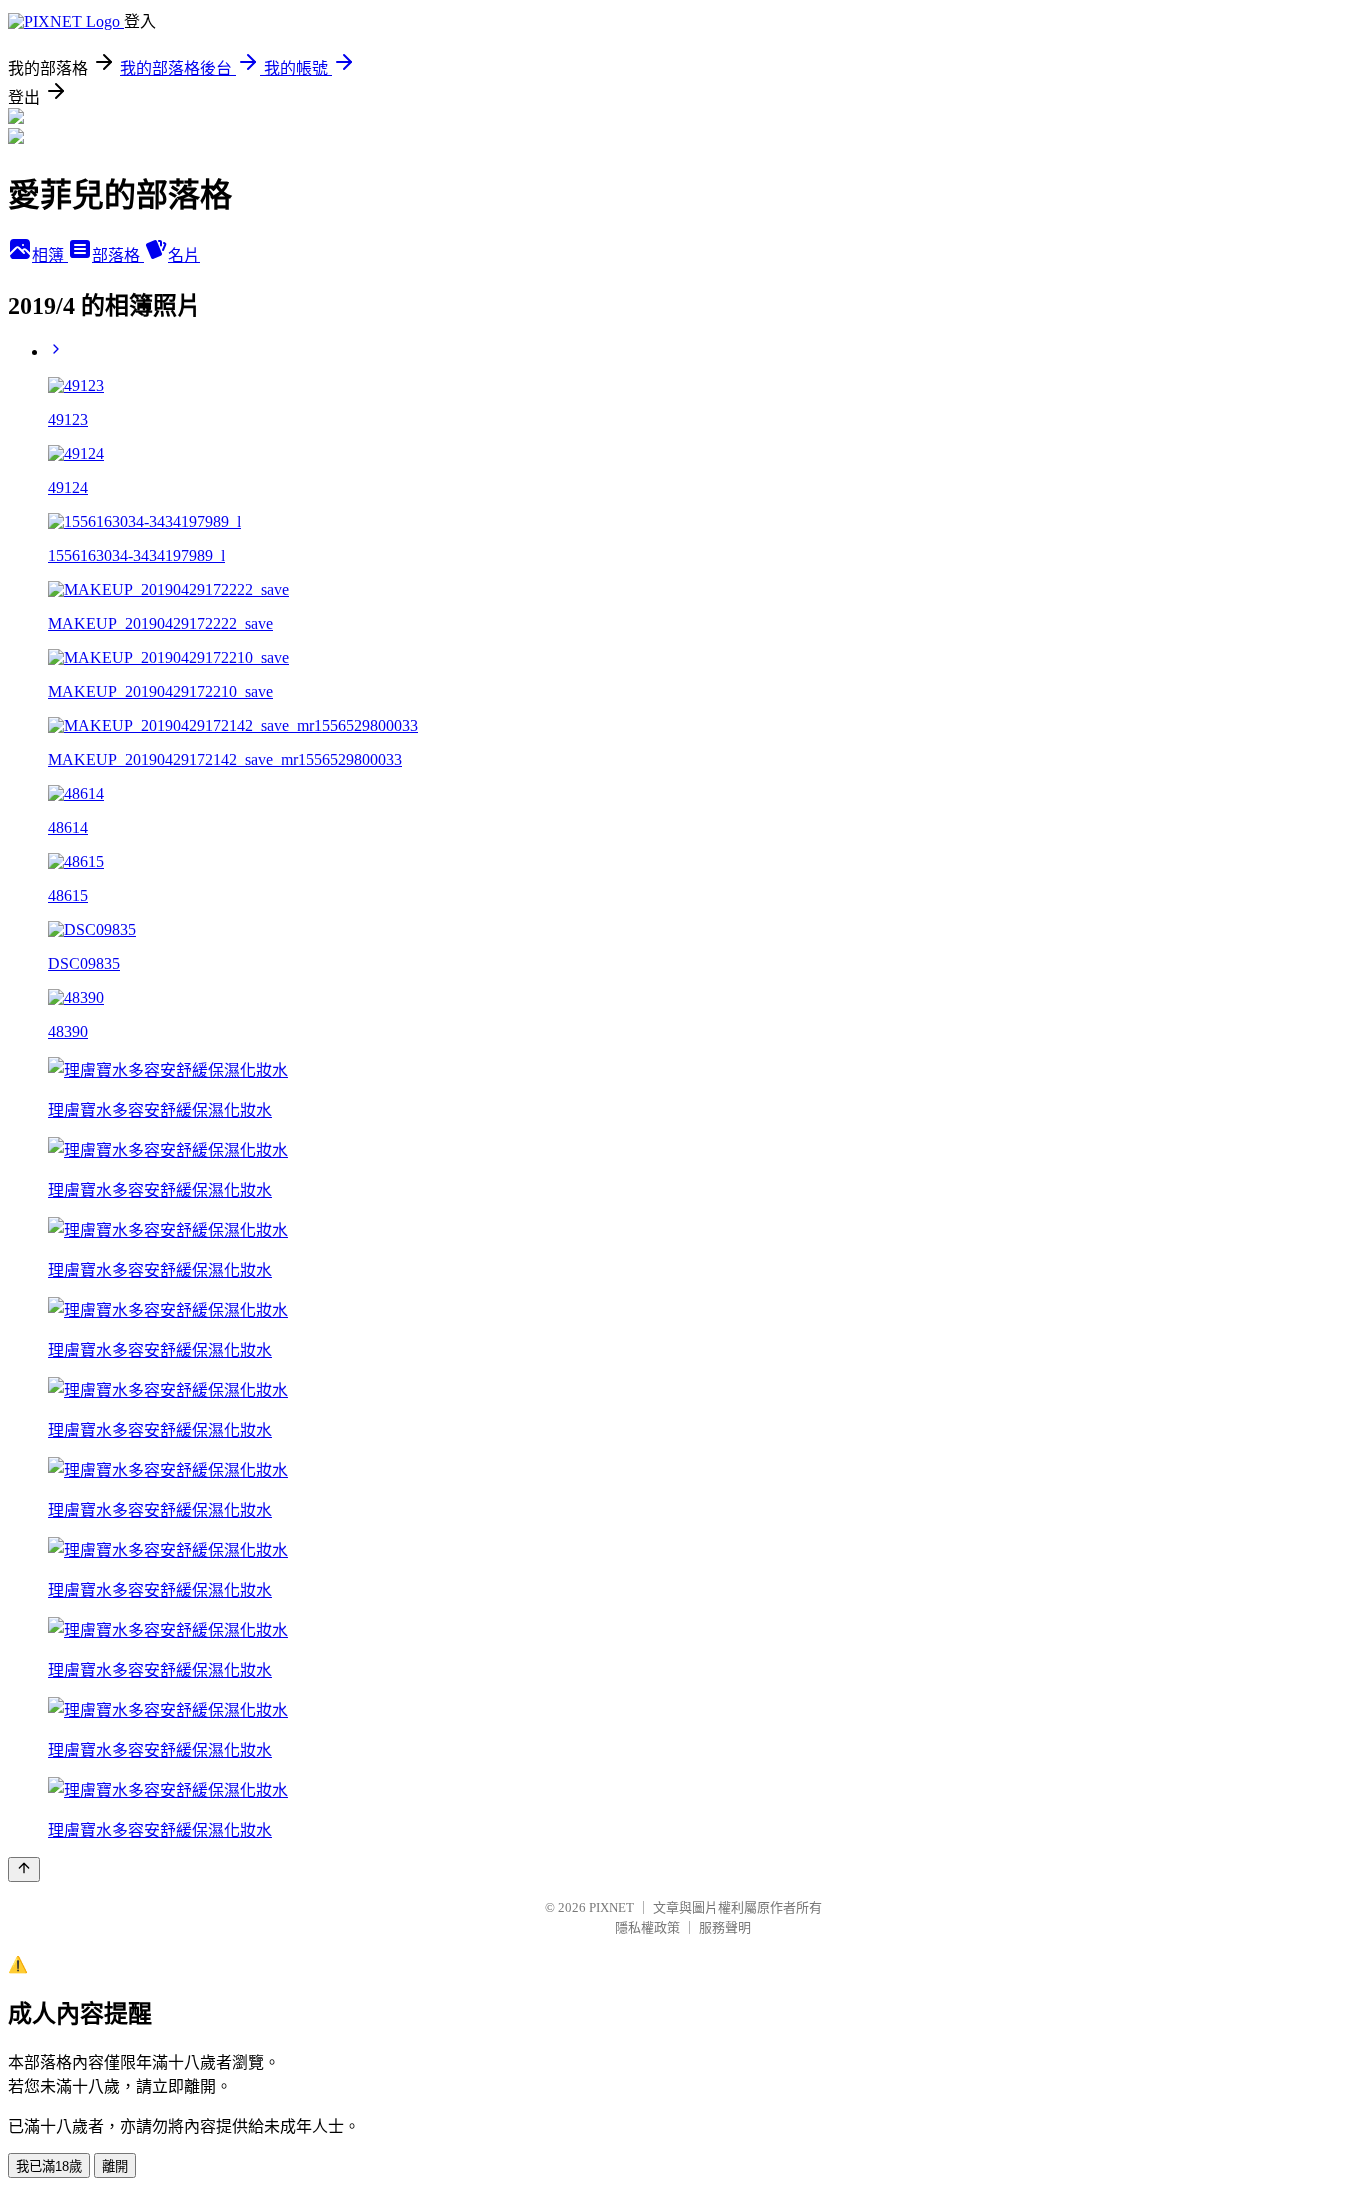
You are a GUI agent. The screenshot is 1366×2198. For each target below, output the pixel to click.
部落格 (118, 255)
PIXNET (611, 1907)
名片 (184, 255)
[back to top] (24, 1869)
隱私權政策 (647, 1927)
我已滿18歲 (49, 2166)
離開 (115, 2166)
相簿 (50, 255)
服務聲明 (725, 1927)
